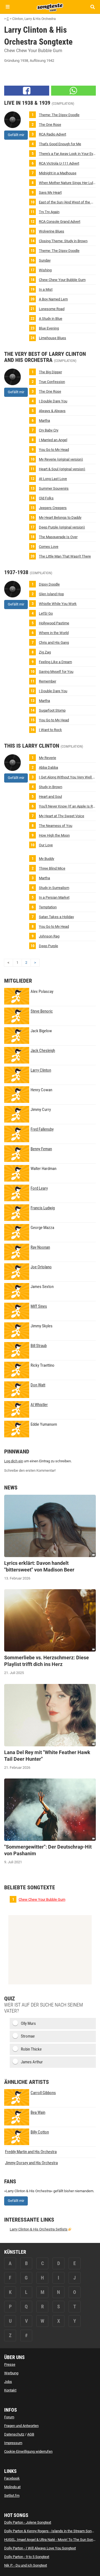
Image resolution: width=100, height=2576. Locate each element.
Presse (10, 2364)
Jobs (8, 2382)
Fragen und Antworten (21, 2426)
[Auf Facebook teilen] (27, 91)
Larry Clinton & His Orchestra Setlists (39, 2229)
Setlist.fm (12, 2495)
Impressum (13, 2443)
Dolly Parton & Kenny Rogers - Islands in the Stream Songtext (52, 2531)
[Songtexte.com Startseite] (50, 7)
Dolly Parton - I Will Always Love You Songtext (40, 2548)
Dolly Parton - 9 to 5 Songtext (27, 2557)
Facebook (12, 2478)
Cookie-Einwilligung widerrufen (28, 2451)
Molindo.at (12, 2487)
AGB (31, 2434)
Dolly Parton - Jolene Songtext (28, 2522)
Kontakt (10, 2390)
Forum (9, 2417)
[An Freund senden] (74, 91)
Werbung (11, 2373)
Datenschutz (14, 2434)
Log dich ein (14, 1461)
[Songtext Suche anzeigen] (92, 7)
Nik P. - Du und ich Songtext (26, 2565)
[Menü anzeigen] (8, 7)
